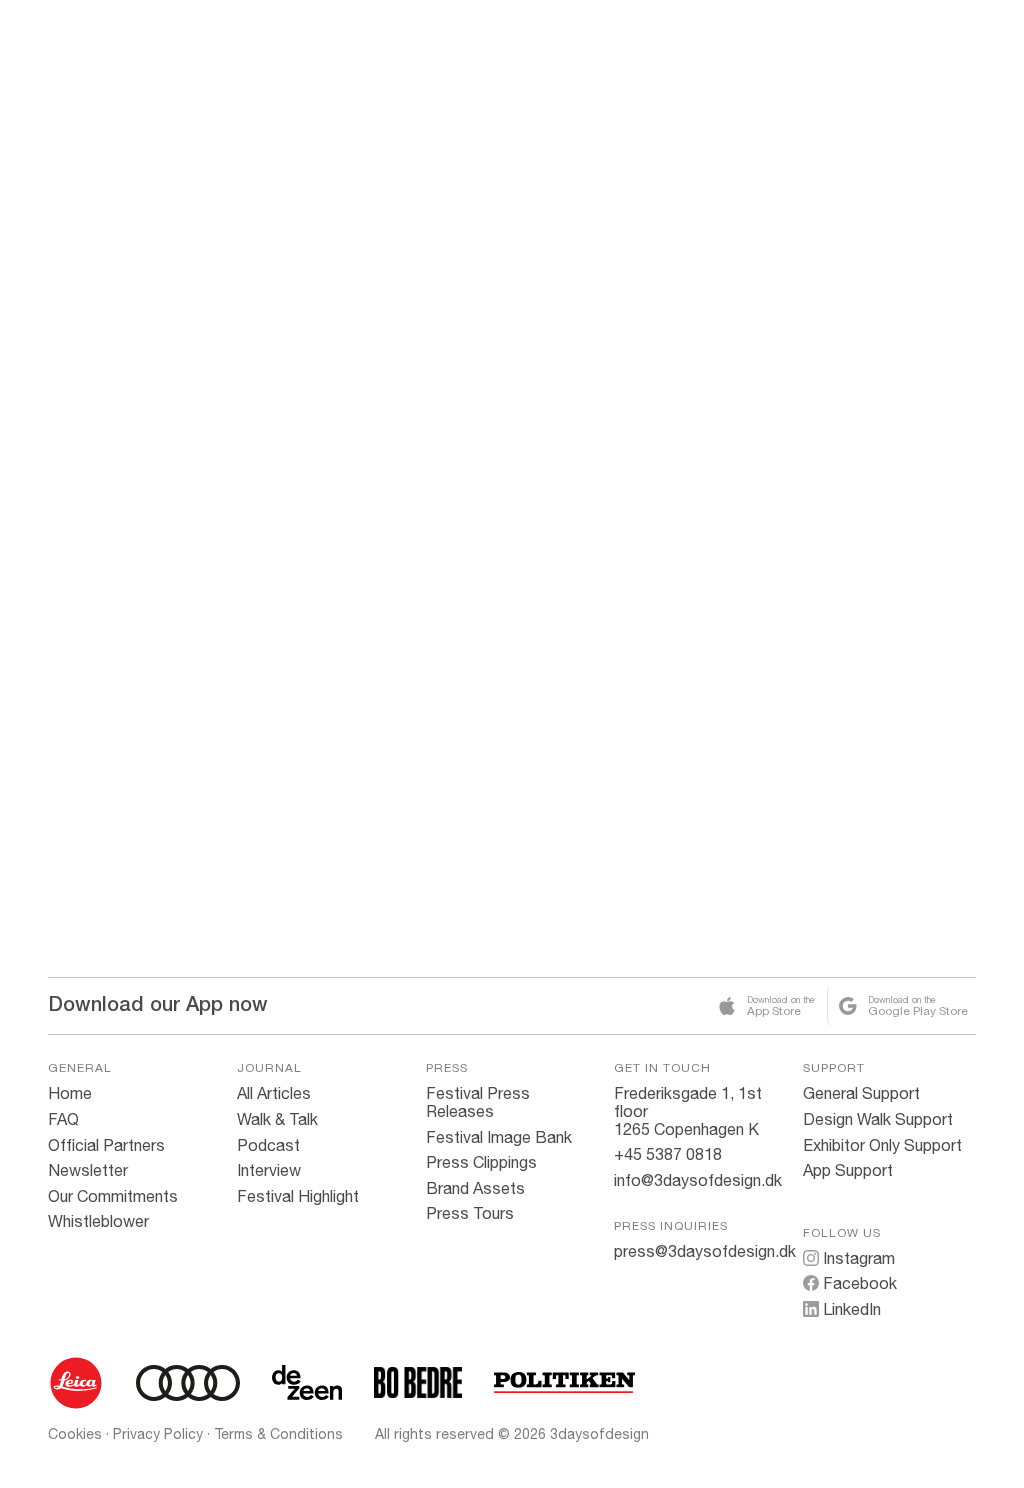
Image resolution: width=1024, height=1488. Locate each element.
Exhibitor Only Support (882, 1145)
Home (70, 1093)
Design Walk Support (878, 1119)
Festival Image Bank (499, 1137)
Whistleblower (98, 1221)
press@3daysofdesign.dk (705, 1251)
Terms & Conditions (278, 1434)
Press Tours (470, 1213)
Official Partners (106, 1145)
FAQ (63, 1119)
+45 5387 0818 (668, 1154)
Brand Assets (475, 1188)
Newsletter (88, 1170)
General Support (861, 1093)
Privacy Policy (158, 1434)
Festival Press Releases (478, 1102)
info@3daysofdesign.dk (698, 1180)
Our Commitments (113, 1196)
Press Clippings (481, 1162)
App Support (848, 1170)
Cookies (75, 1434)
